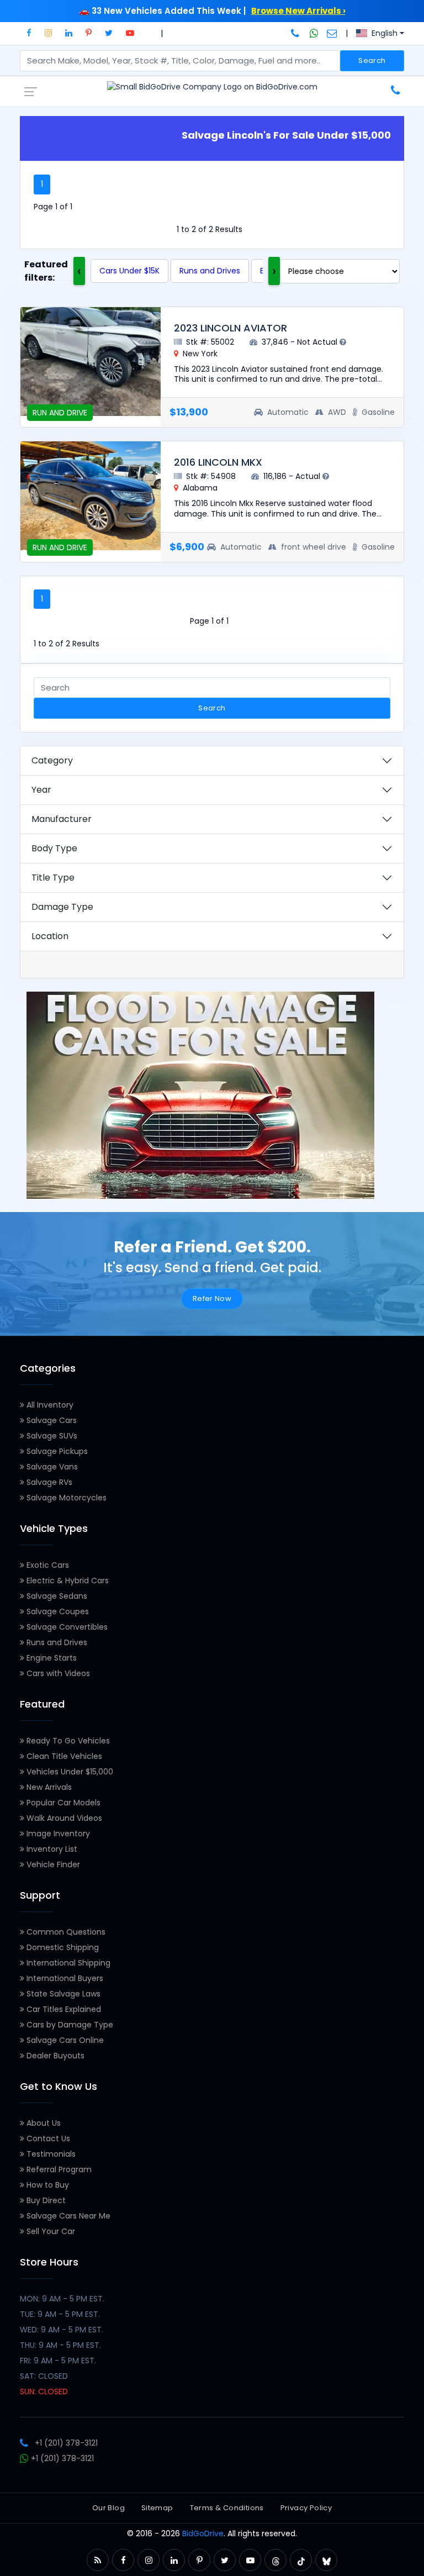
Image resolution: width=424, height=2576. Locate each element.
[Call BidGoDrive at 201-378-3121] (296, 33)
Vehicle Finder (52, 1864)
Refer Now (212, 1298)
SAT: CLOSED (44, 2376)
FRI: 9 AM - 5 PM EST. (58, 2361)
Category (52, 760)
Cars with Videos (57, 1673)
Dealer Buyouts (54, 2056)
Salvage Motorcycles (65, 1498)
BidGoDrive (203, 2533)
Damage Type (62, 907)
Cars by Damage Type (69, 2025)
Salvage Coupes (57, 1611)
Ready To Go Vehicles (67, 1741)
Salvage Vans (51, 1467)
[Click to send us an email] (332, 33)
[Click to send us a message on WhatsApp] (314, 33)
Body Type (54, 848)
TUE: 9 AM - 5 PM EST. (60, 2314)
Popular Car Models (62, 1803)
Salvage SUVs (51, 1436)
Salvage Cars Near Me (67, 2216)
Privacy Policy (306, 2508)
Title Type (53, 878)
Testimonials (50, 2154)
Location (50, 936)
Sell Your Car (50, 2231)
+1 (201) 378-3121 (66, 2443)
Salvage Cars (51, 1420)
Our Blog (108, 2508)
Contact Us (47, 2138)
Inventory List (51, 1849)
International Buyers (64, 1978)
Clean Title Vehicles (63, 1756)
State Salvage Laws (62, 1994)
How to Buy (47, 2185)
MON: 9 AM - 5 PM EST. (62, 2299)
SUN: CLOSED (44, 2391)
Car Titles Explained (63, 2009)
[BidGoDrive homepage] (212, 87)
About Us (43, 2123)
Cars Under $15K (129, 271)
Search (372, 60)
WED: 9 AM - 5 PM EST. (62, 2330)
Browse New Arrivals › (298, 11)
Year (41, 790)
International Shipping (67, 1963)
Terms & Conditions (227, 2508)
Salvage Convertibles (66, 1627)
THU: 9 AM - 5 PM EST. (60, 2345)
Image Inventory (57, 1834)
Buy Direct (45, 2200)
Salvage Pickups (56, 1451)
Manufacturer (62, 819)
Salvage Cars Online (64, 2040)
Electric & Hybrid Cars (67, 1581)
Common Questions (65, 1932)
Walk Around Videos (63, 1818)
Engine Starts (51, 1658)
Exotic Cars (47, 1565)
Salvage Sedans (56, 1596)
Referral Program (58, 2169)
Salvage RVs (48, 1482)
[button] (29, 33)
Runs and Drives (210, 271)
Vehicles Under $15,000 (69, 1772)
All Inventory (49, 1405)
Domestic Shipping (62, 1947)
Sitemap (157, 2508)
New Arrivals (48, 1787)
